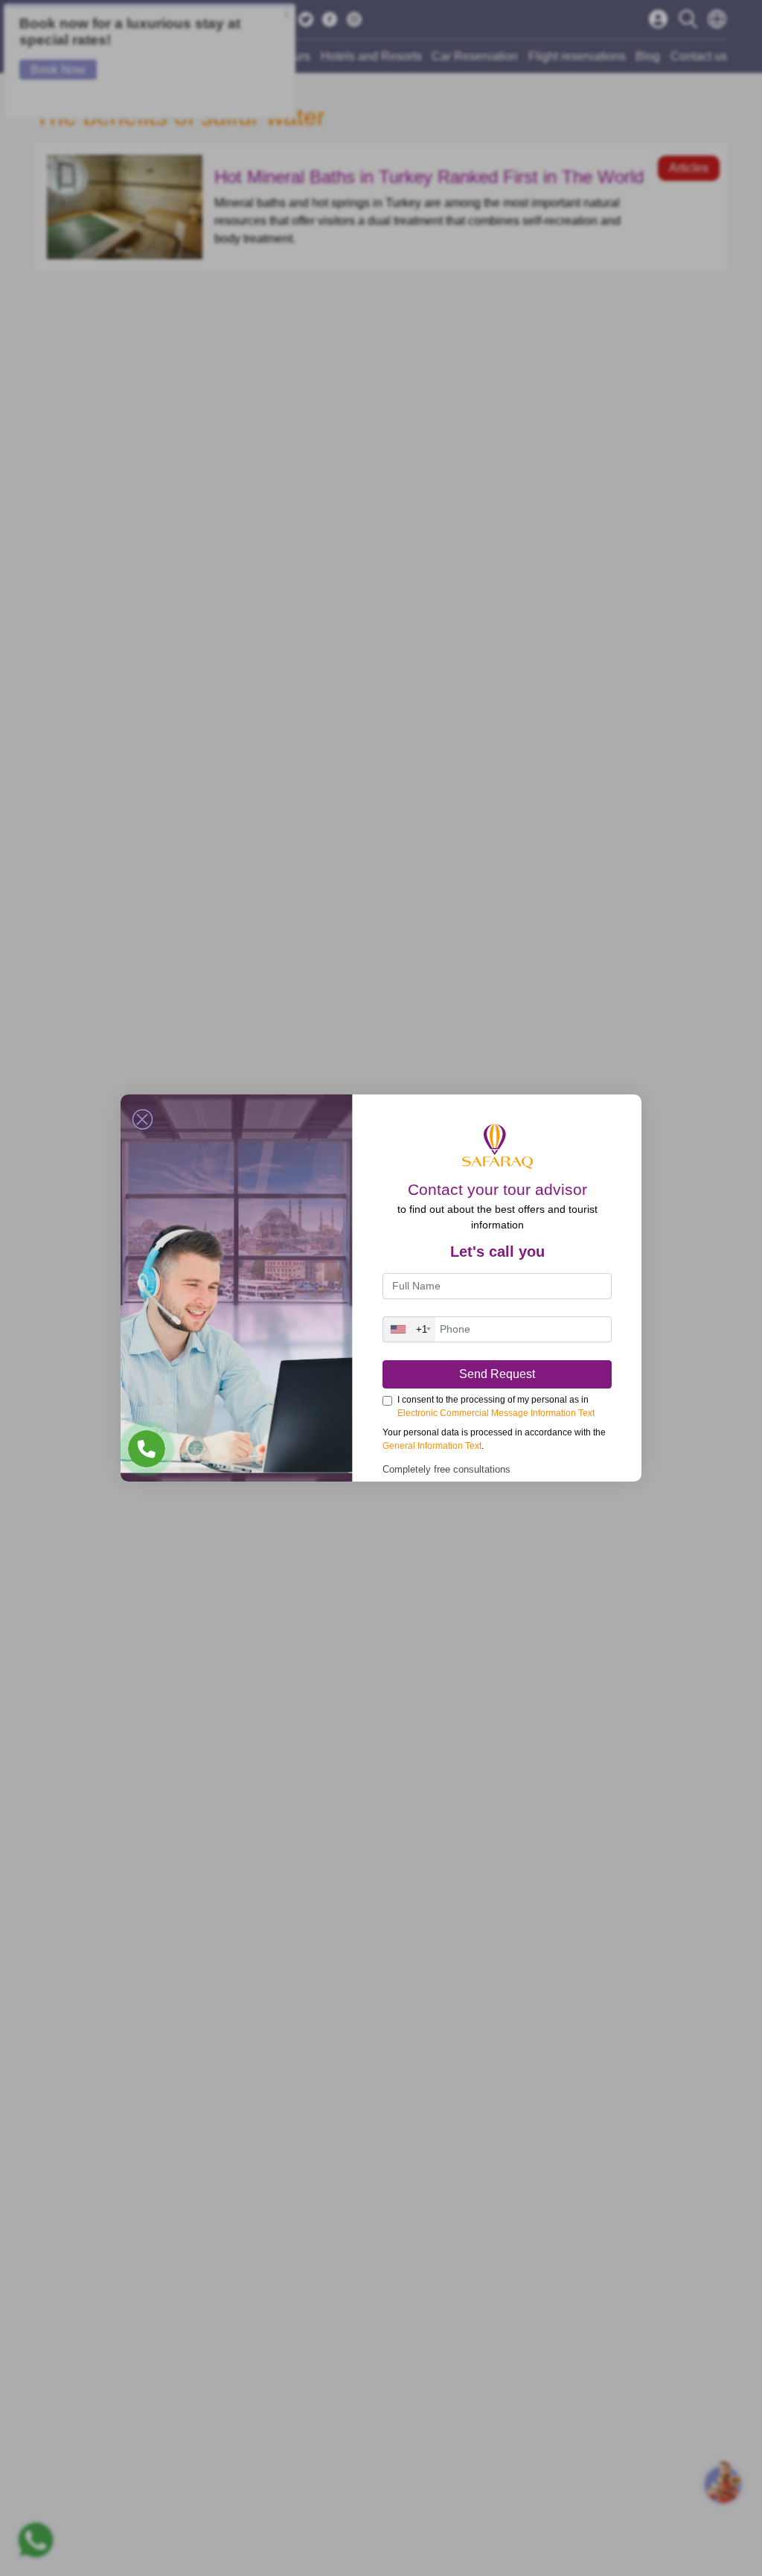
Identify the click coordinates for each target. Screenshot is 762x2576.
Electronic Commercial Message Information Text (496, 1413)
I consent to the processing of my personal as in (496, 1406)
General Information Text (432, 1446)
